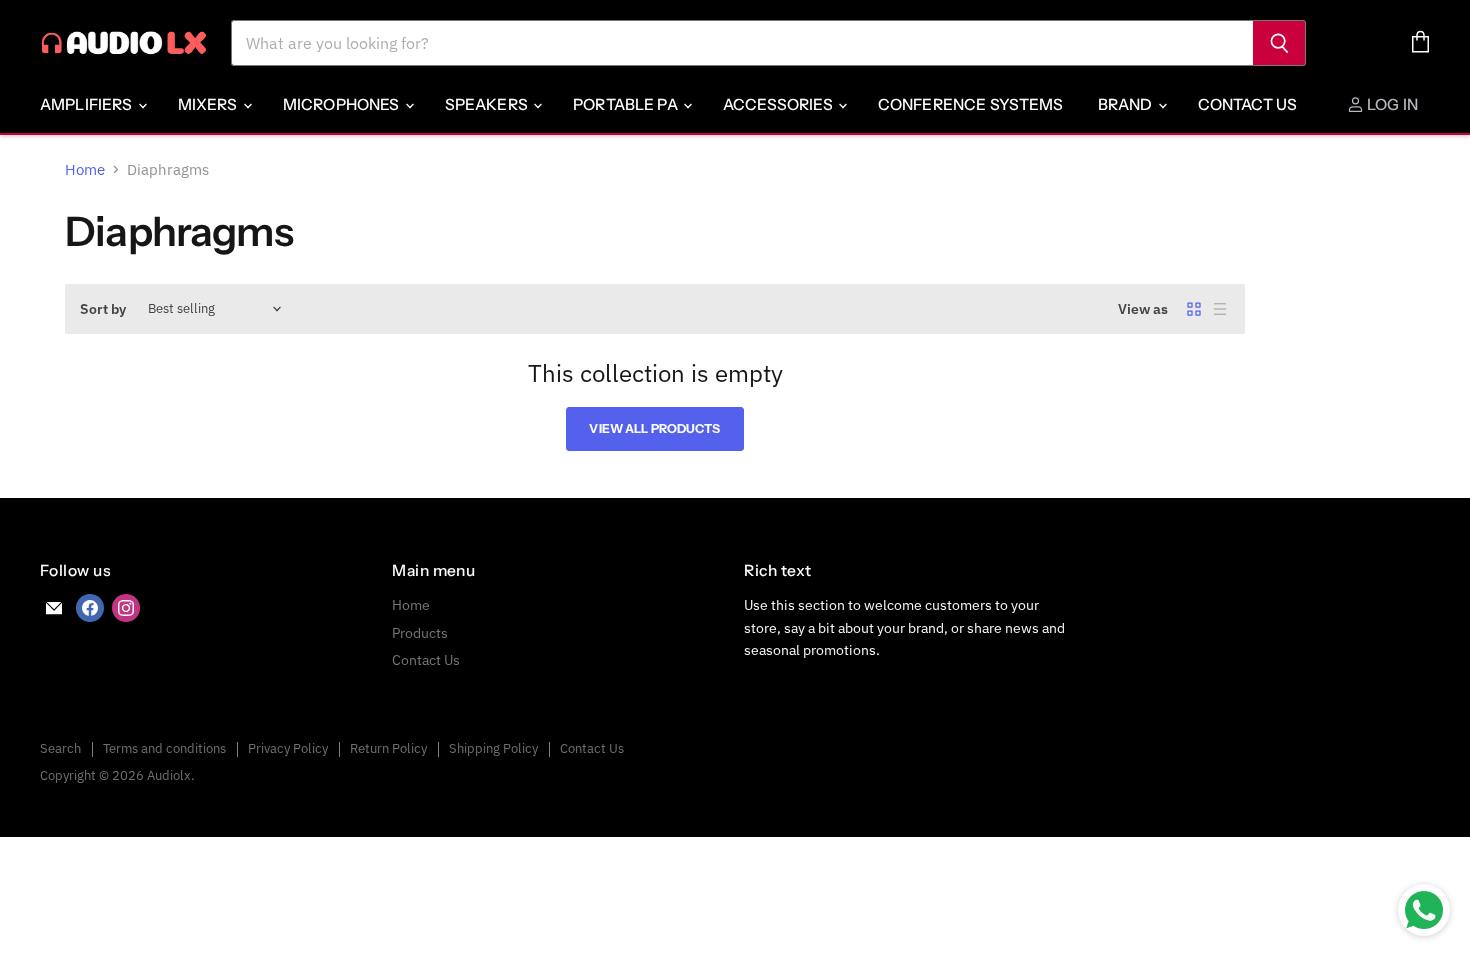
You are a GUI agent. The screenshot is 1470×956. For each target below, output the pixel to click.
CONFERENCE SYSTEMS (971, 104)
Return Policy (388, 748)
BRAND (1127, 104)
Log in (1391, 104)
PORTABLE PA (627, 104)
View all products (654, 428)
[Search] (1279, 43)
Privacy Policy (288, 748)
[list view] (1220, 309)
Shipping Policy (493, 748)
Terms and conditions (164, 748)
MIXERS (209, 104)
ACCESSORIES (779, 104)
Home (85, 169)
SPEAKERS (488, 104)
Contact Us (1248, 104)
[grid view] (1194, 309)
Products (420, 633)
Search (60, 748)
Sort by (103, 309)
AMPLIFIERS (88, 104)
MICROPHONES (343, 104)
